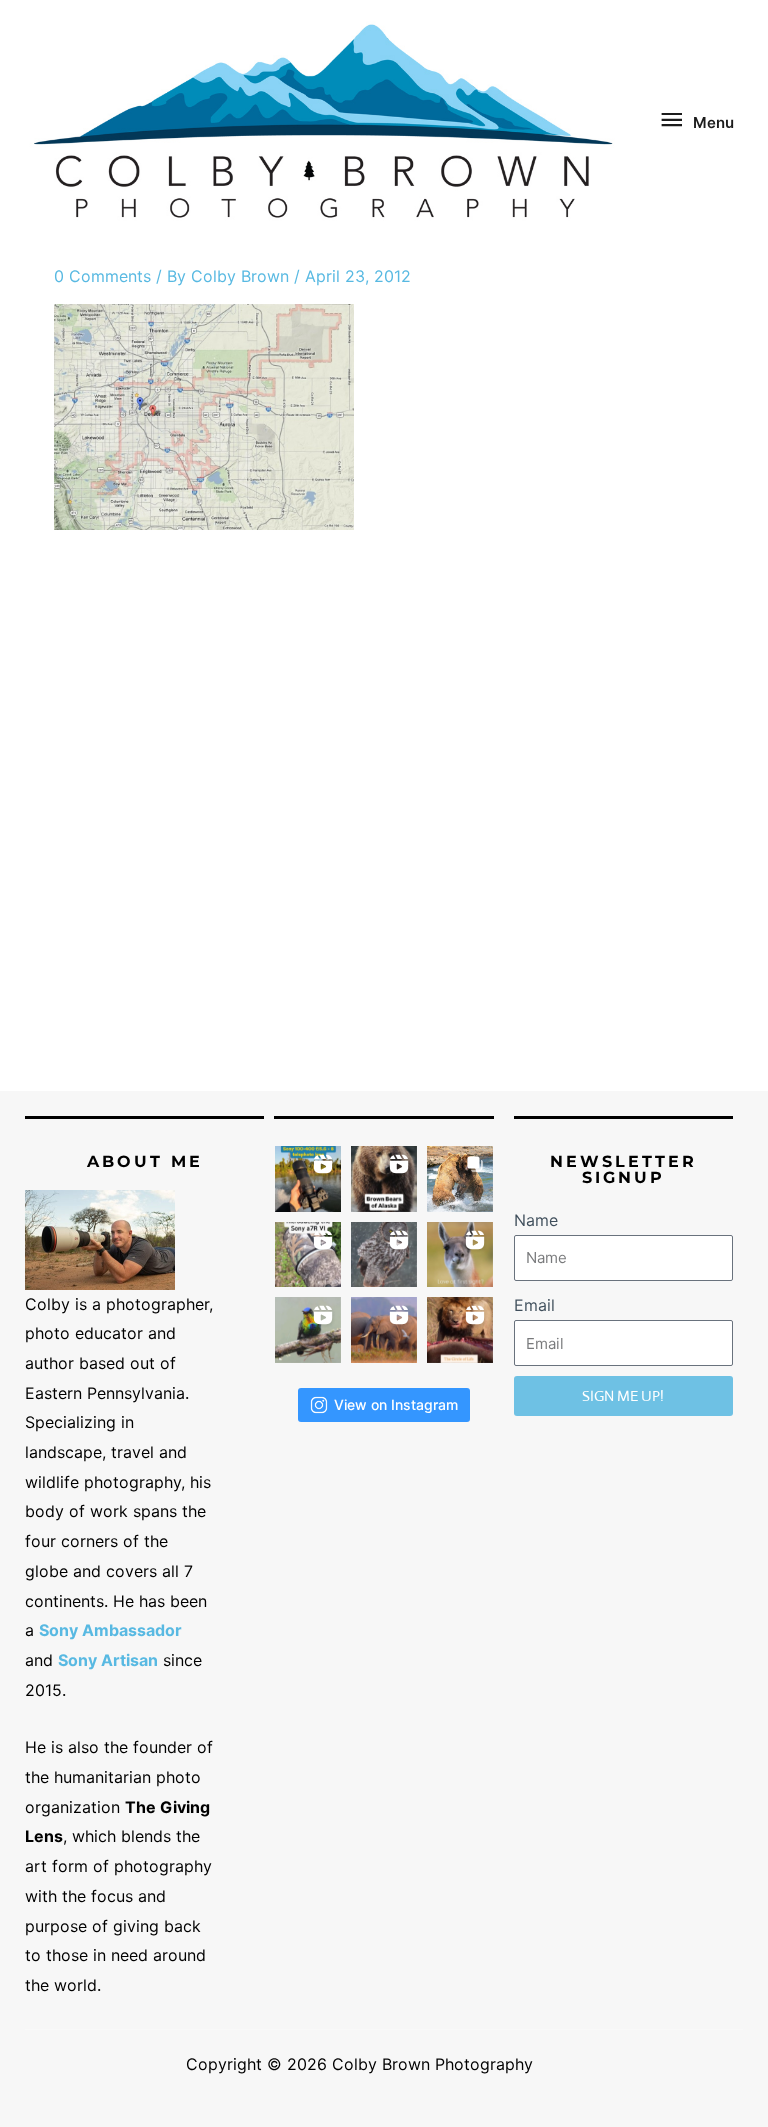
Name (536, 1220)
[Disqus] (384, 830)
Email (534, 1305)
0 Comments (102, 276)
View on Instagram (396, 1404)
